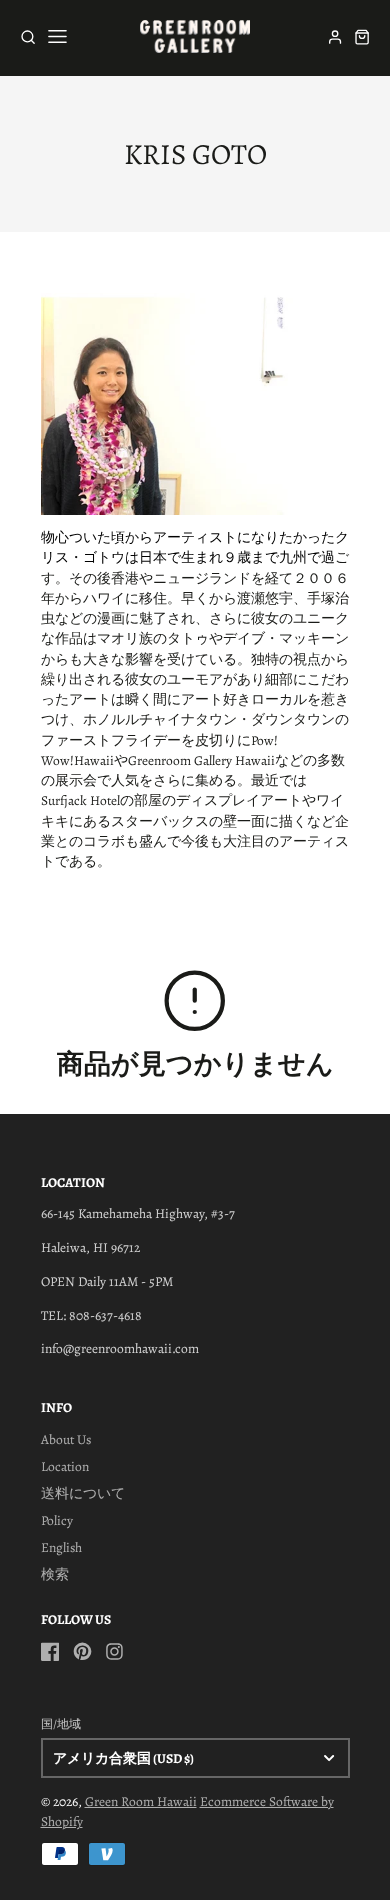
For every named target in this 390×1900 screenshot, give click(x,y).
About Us (66, 1439)
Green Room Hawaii (141, 1801)
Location (65, 1466)
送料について (83, 1493)
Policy (57, 1520)
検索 (55, 1574)
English (61, 1547)
